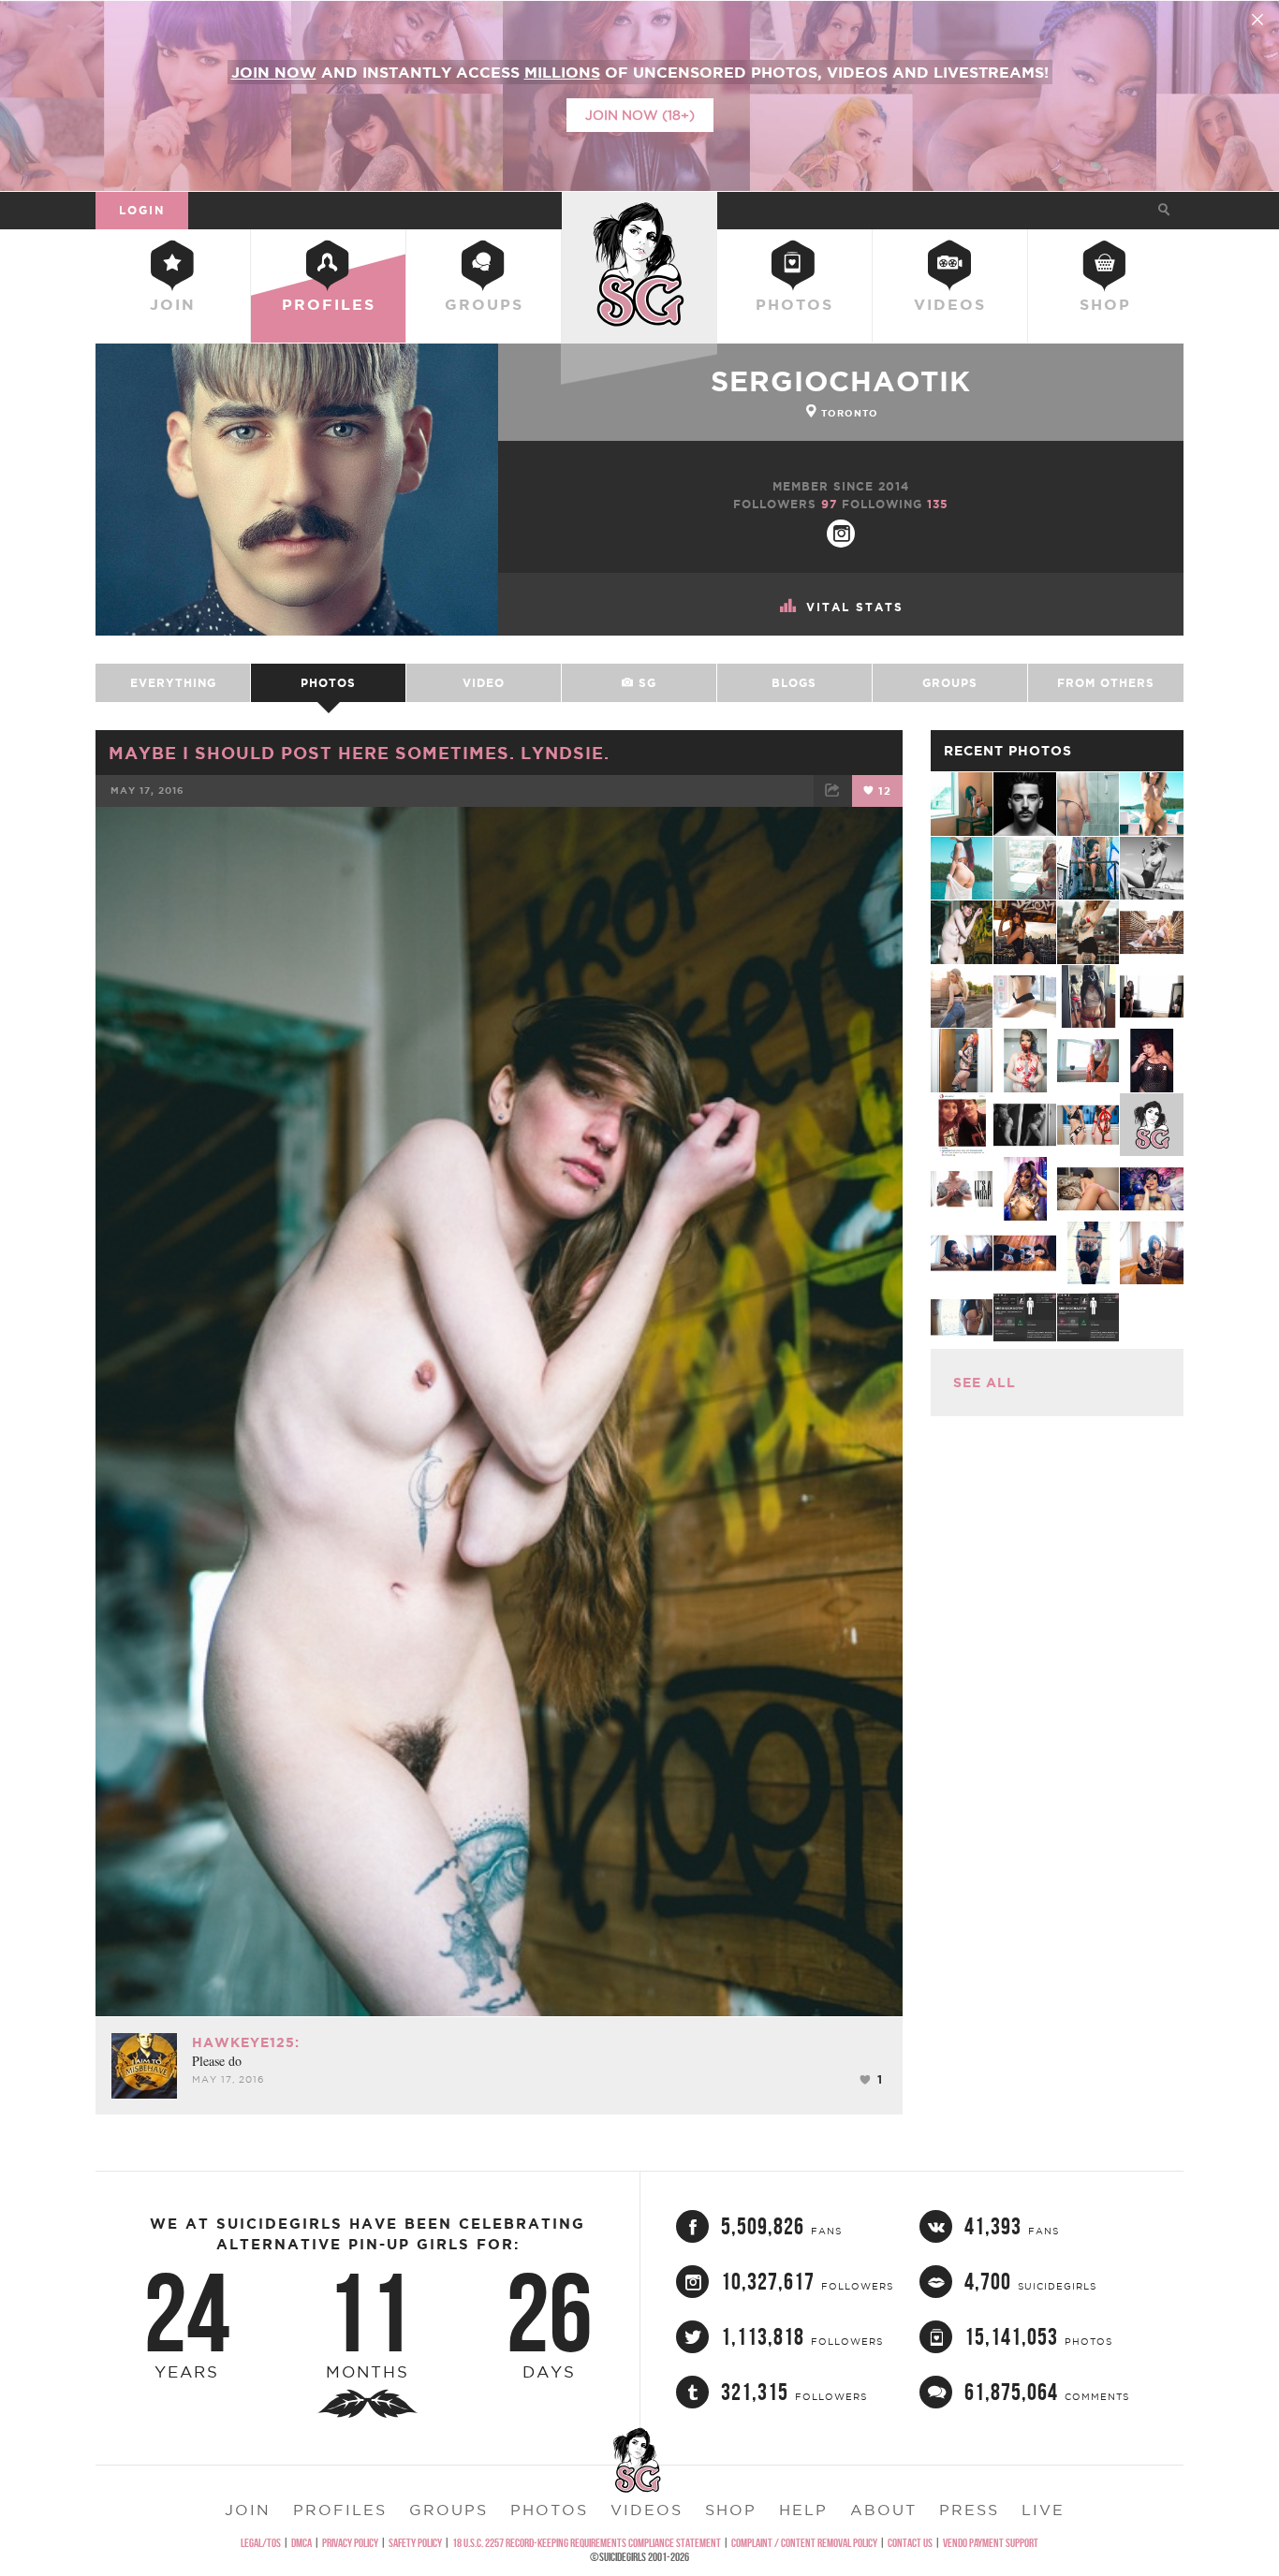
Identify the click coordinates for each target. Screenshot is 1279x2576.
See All (985, 1383)
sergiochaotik (841, 381)
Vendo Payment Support (991, 2543)
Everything (173, 683)
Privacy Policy (350, 2543)
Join (173, 304)
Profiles (329, 304)
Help (803, 2510)
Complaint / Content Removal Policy (804, 2543)
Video (484, 683)
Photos (794, 304)
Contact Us (910, 2543)
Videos (950, 304)
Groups (484, 304)
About (883, 2510)
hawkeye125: (246, 2042)
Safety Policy (415, 2543)
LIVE (1043, 2510)
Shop (1105, 304)
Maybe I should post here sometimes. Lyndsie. (359, 753)
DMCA (301, 2543)
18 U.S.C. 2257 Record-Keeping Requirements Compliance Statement (587, 2543)
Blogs (794, 683)
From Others (1106, 683)
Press (969, 2510)
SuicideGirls (639, 210)
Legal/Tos (261, 2543)
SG (645, 683)
